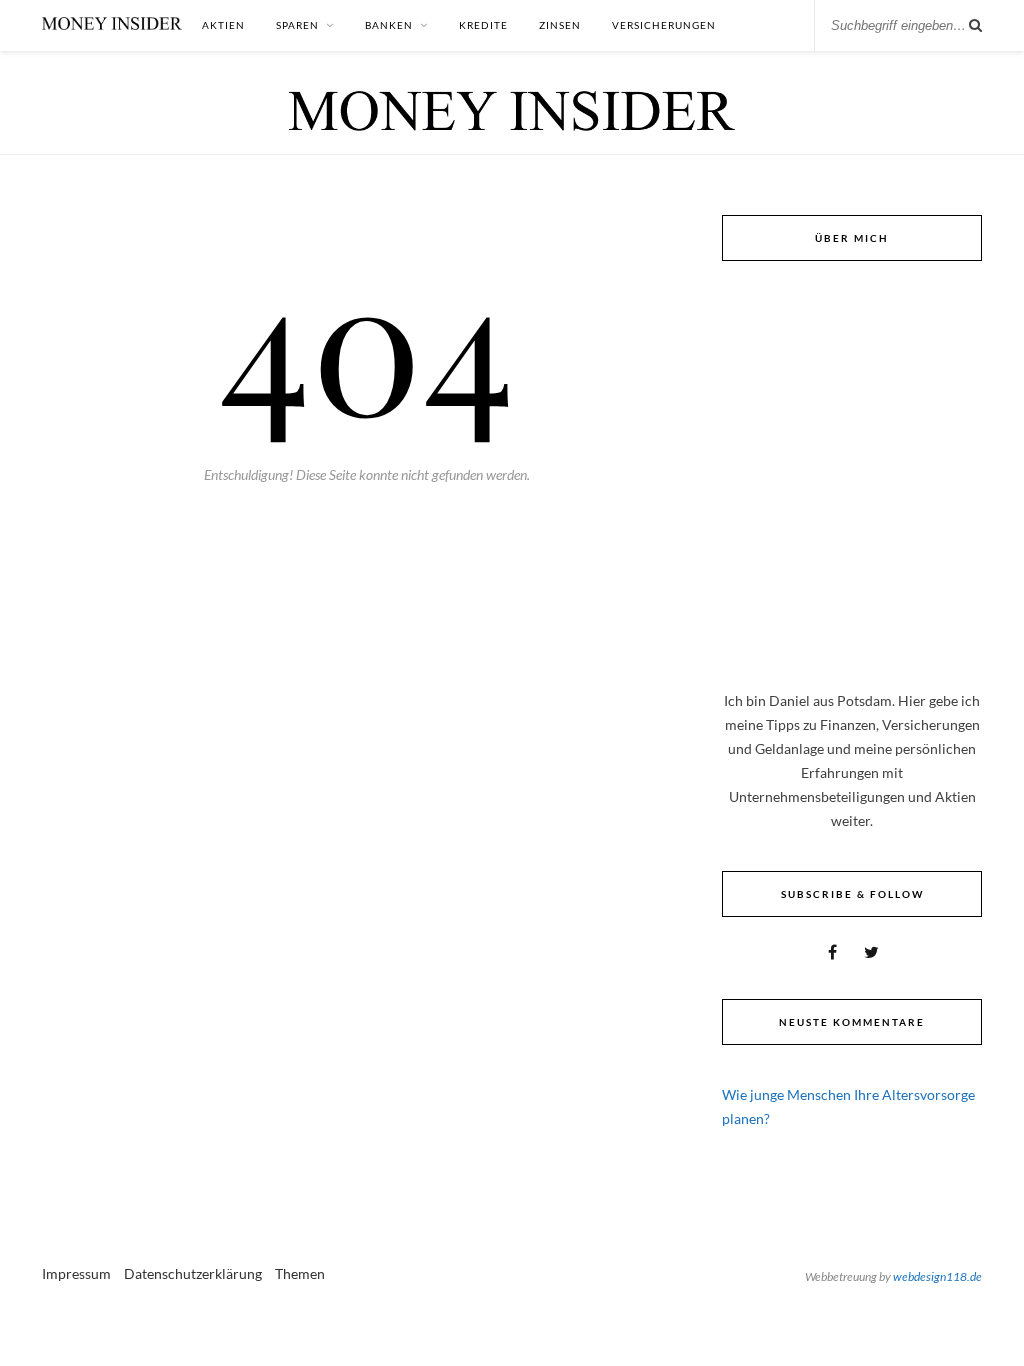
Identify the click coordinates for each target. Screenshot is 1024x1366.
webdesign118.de (937, 1276)
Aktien (223, 25)
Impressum (76, 1273)
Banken (389, 25)
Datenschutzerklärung (193, 1273)
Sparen (297, 25)
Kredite (483, 25)
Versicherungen (664, 25)
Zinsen (560, 25)
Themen (300, 1273)
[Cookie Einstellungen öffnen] (44, 1340)
